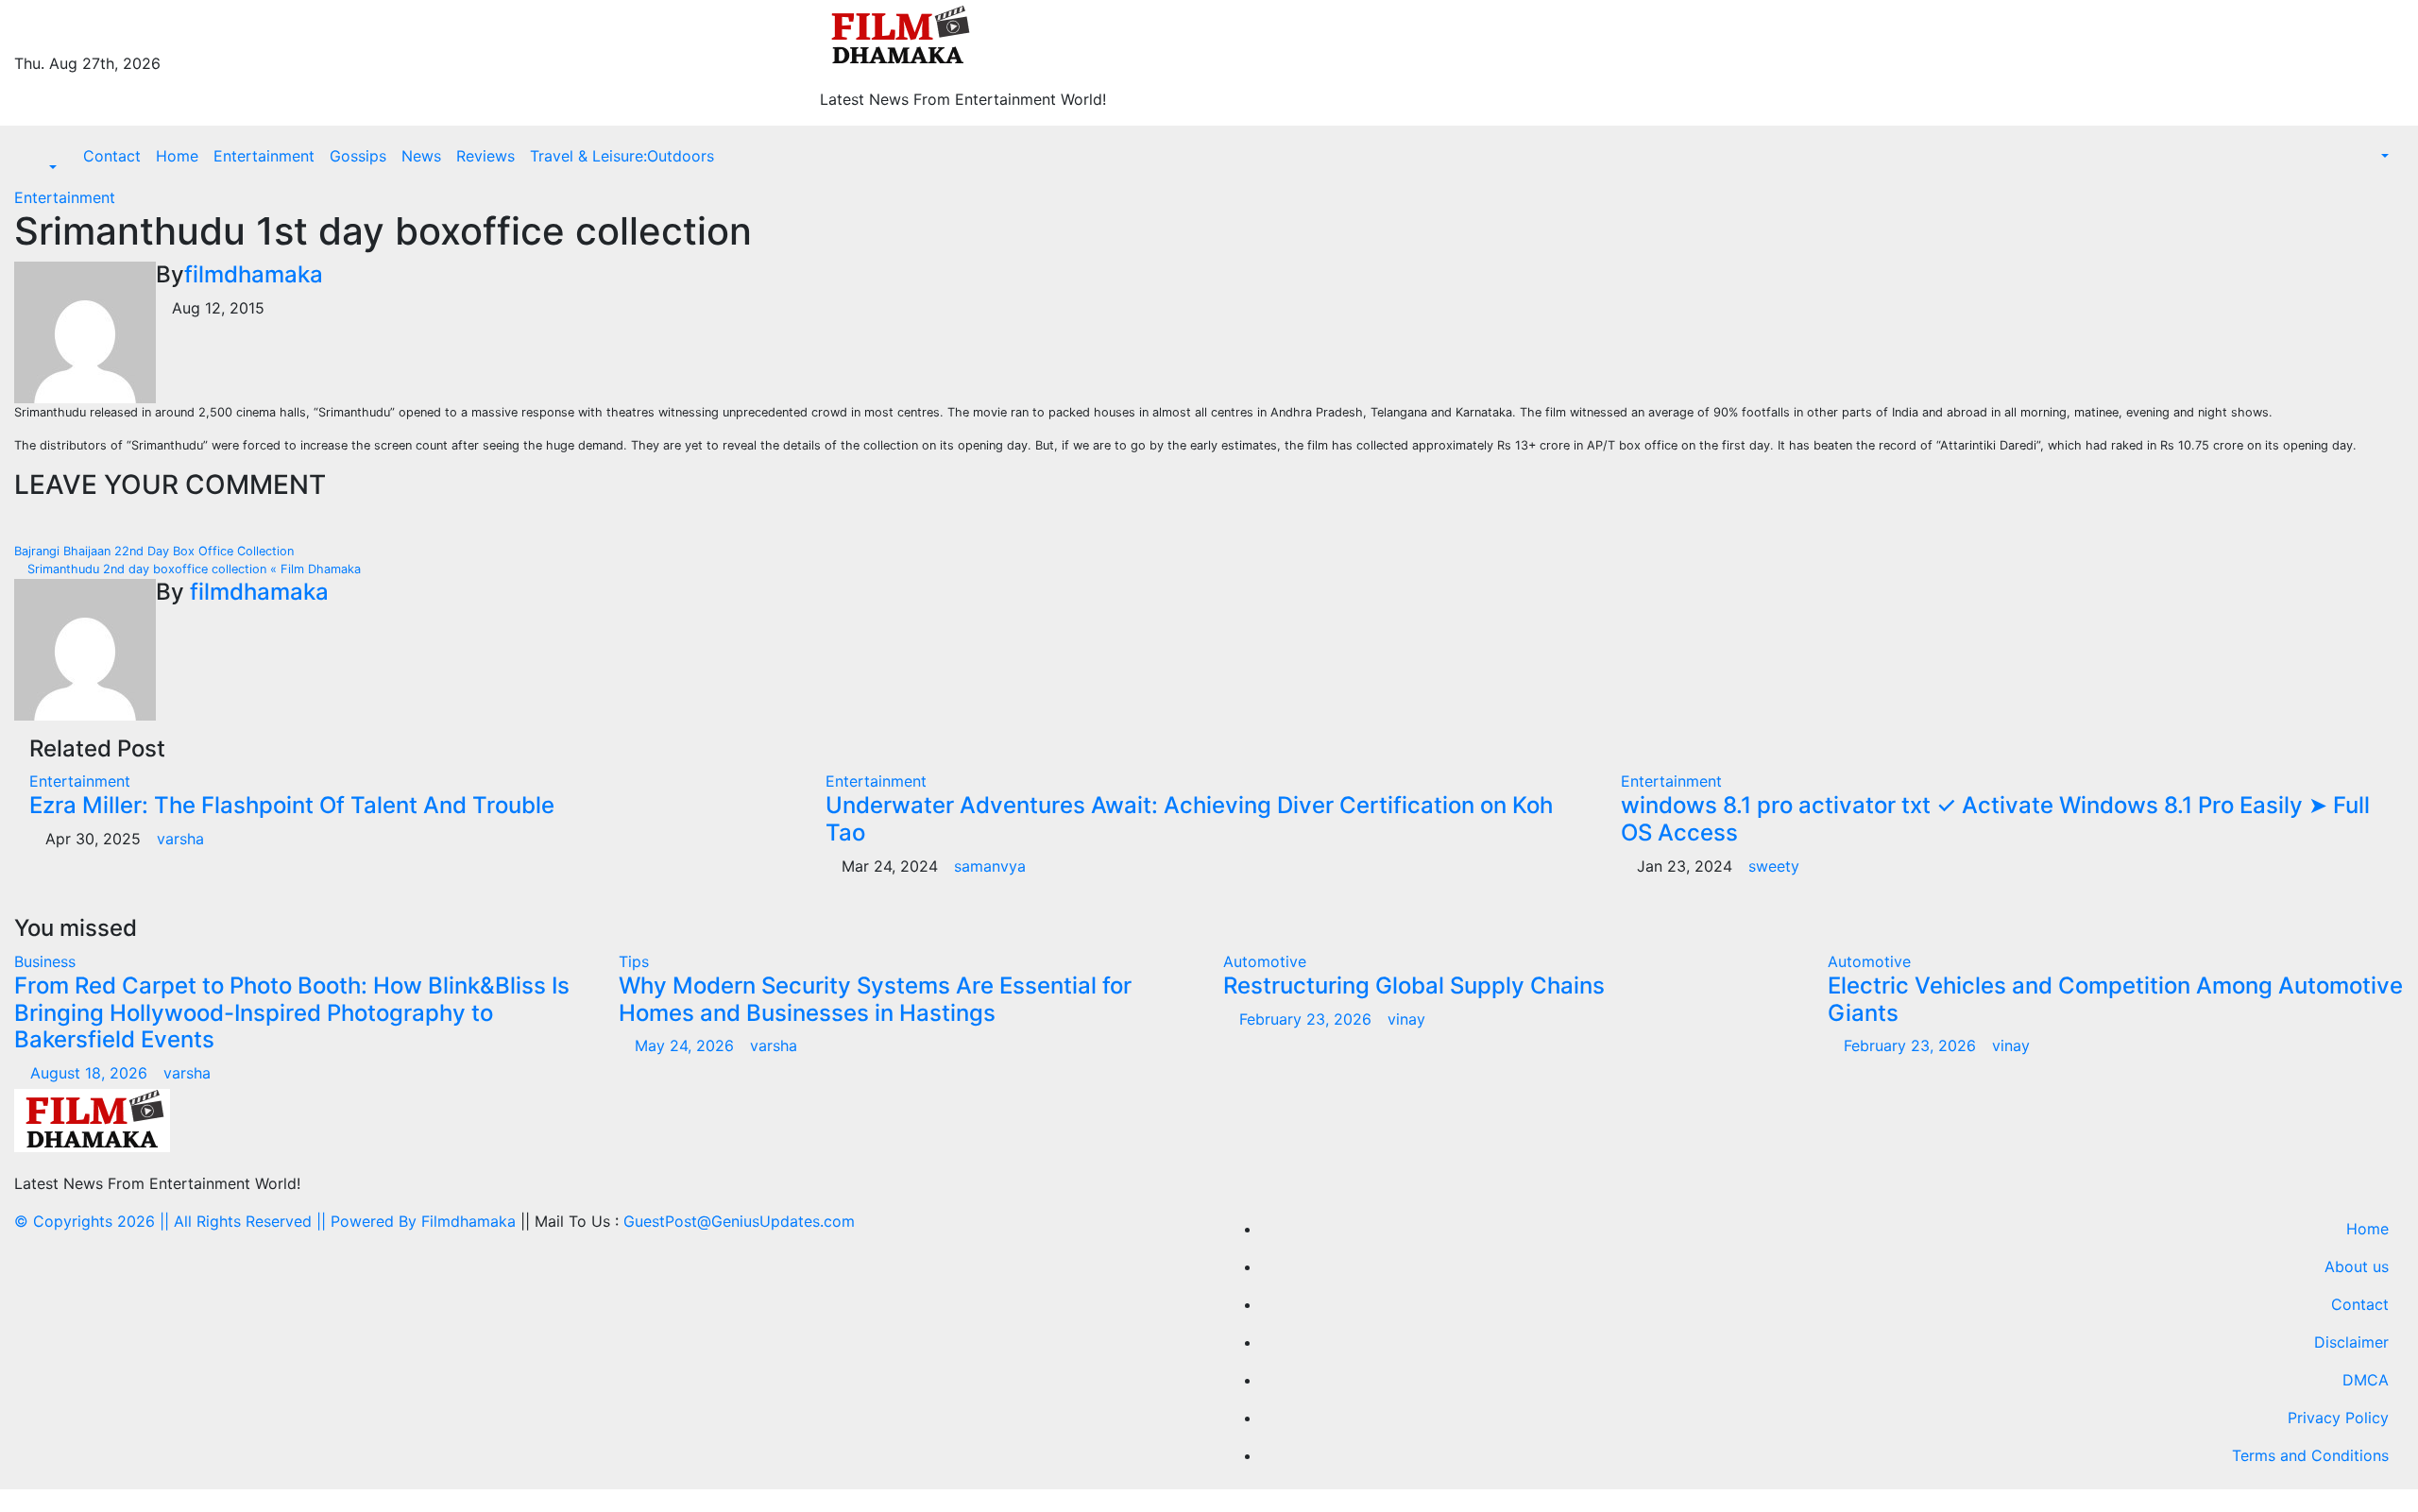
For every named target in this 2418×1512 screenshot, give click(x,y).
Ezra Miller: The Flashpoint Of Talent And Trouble (292, 805)
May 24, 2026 (687, 1045)
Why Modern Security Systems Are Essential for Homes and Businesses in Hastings (875, 999)
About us (2357, 1266)
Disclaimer (2351, 1342)
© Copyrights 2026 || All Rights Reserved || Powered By (218, 1221)
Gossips (358, 156)
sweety (1774, 866)
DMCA (2366, 1380)
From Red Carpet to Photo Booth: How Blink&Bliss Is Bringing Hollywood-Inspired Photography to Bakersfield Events (292, 1013)
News (421, 156)
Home (177, 156)
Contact (112, 156)
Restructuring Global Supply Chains (1414, 985)
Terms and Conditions (2310, 1455)
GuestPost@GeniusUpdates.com (739, 1221)
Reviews (485, 156)
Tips (634, 961)
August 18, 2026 (91, 1073)
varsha (180, 839)
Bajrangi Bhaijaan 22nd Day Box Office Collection (156, 551)
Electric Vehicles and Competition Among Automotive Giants (2115, 999)
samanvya (990, 866)
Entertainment (264, 156)
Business (45, 961)
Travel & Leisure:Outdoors (622, 156)
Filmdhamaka (468, 1221)
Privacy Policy (2338, 1418)
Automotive (1265, 961)
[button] (43, 167)
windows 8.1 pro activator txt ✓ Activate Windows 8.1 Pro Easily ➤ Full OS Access (1995, 819)
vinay (1406, 1019)
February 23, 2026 (1308, 1019)
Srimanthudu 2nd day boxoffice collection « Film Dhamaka (192, 569)
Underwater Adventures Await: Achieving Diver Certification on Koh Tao (1189, 819)
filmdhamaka (254, 274)
